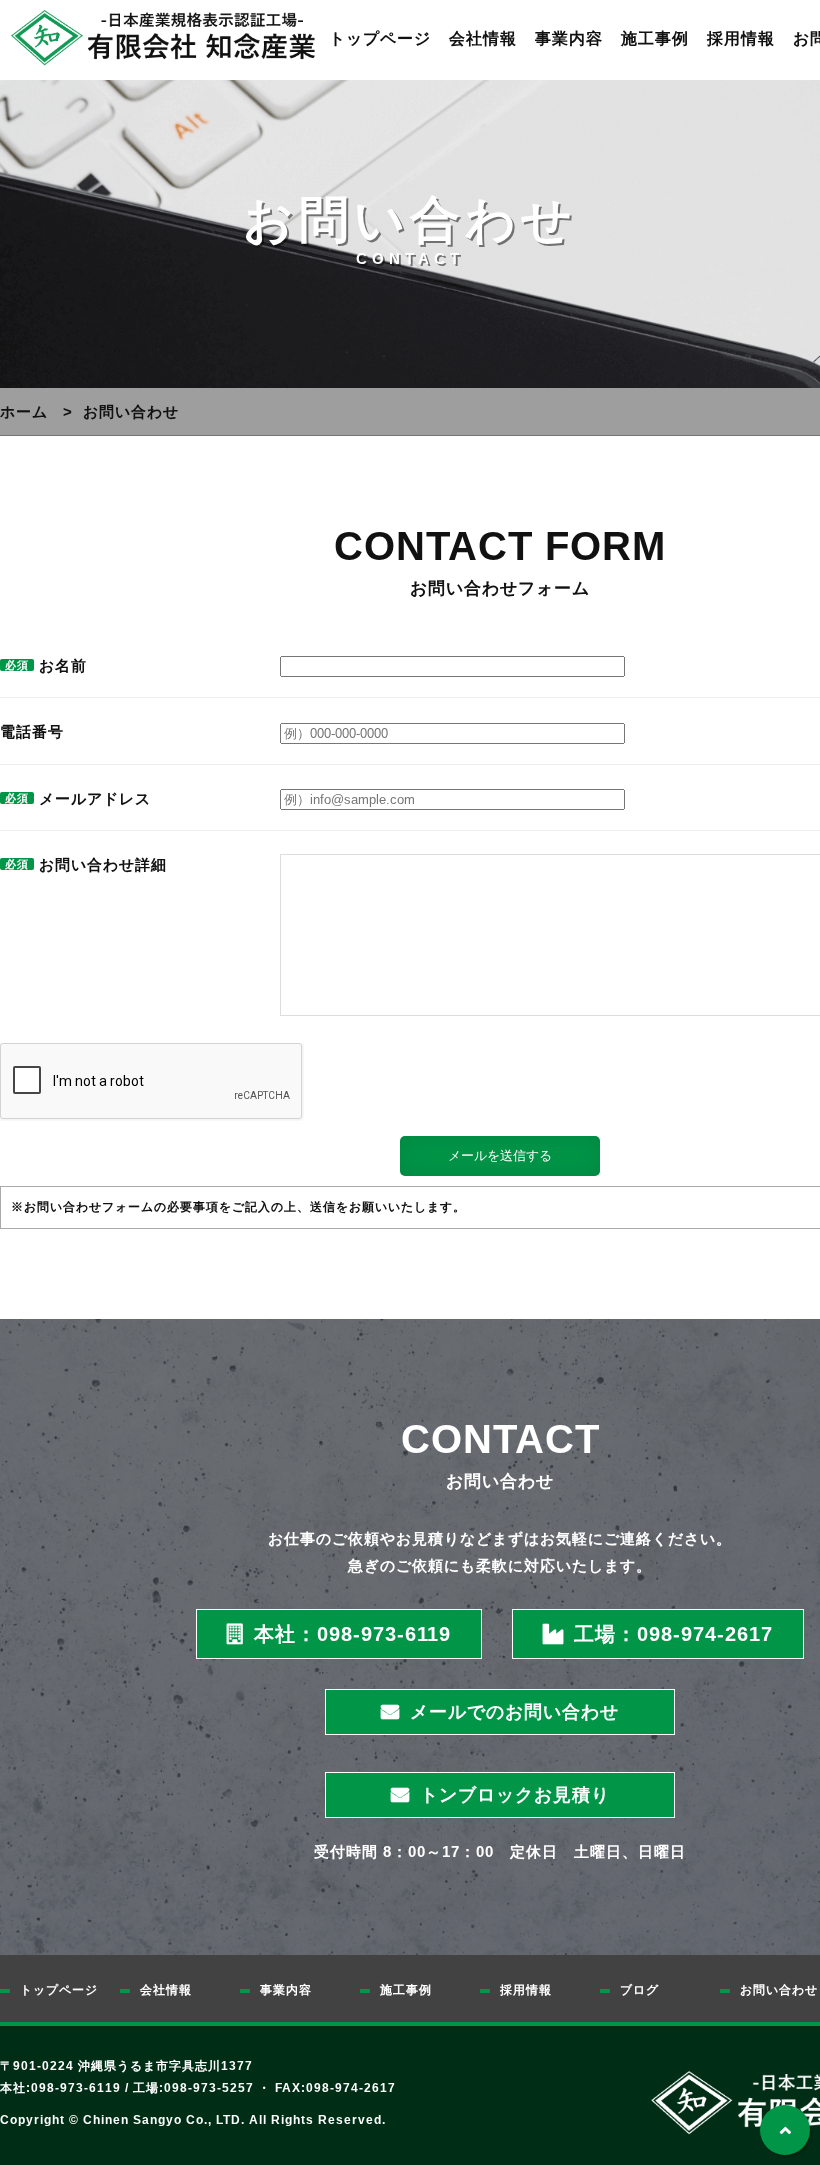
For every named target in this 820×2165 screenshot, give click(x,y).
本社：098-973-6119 (352, 1634)
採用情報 (741, 38)
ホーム (24, 411)
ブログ (639, 1990)
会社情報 (483, 38)
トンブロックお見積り (515, 1795)
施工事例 (655, 38)
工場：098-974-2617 (673, 1634)
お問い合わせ (779, 1990)
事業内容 (569, 38)
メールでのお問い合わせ (514, 1712)
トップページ (380, 38)
